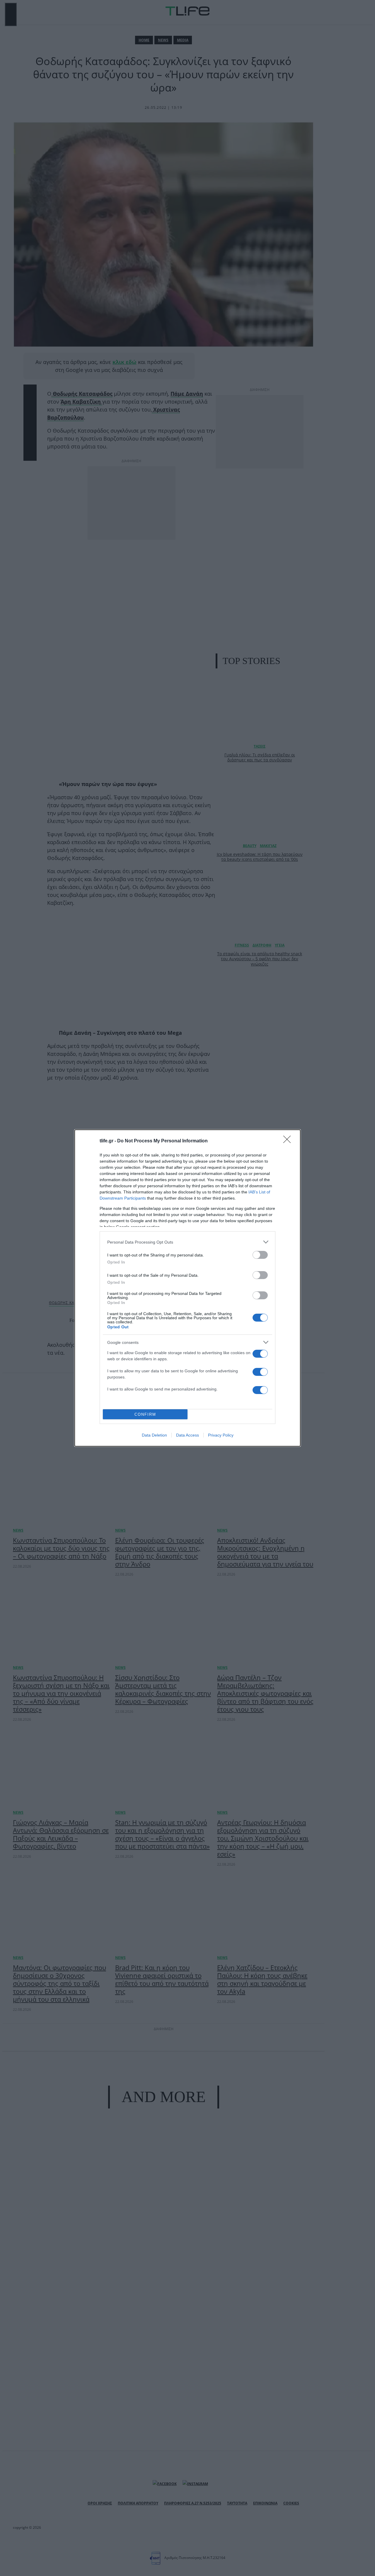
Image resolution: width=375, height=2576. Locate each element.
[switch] (260, 1255)
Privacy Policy (221, 1435)
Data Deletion (154, 1435)
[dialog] (187, 1288)
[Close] (289, 1141)
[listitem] (187, 1242)
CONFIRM (145, 1414)
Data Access (187, 1435)
